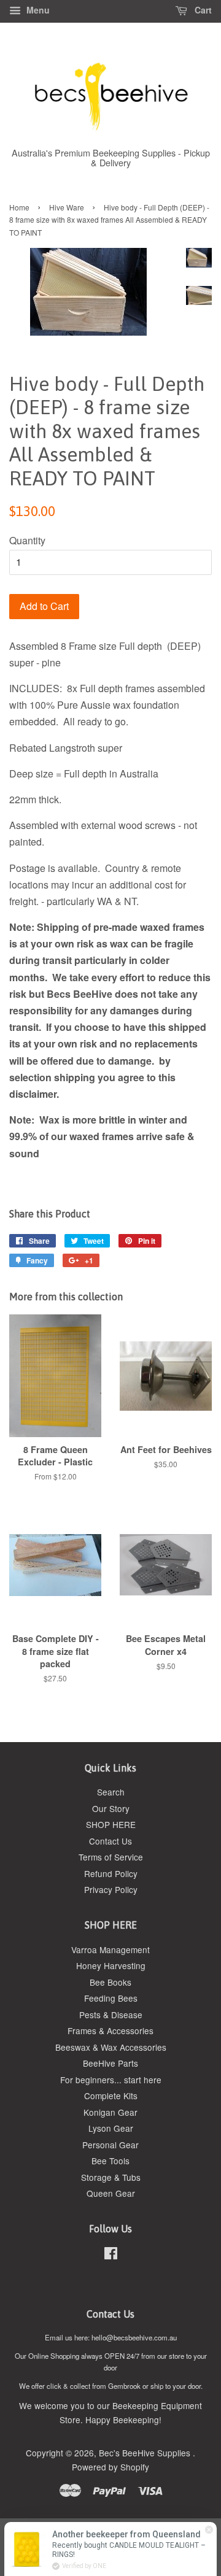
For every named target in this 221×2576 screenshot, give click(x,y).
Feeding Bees (111, 1998)
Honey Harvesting (111, 1965)
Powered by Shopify (110, 2467)
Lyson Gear (111, 2128)
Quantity (27, 540)
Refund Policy (111, 1873)
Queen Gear (111, 2193)
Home (19, 207)
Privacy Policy (111, 1889)
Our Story (111, 1808)
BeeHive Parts (110, 2063)
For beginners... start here (111, 2080)
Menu (37, 10)
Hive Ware (67, 207)
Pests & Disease (111, 2015)
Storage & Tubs (111, 2177)
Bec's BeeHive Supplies (146, 2453)
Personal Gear (110, 2145)
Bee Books (110, 1982)
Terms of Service (111, 1857)
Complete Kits (111, 2096)
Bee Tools (110, 2161)
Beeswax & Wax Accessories (111, 2047)
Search (111, 1792)
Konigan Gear (110, 2112)
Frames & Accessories (110, 2030)
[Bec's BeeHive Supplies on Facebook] (111, 2255)
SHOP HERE (111, 1824)
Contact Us (110, 1841)
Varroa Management (110, 1949)
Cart (202, 10)
